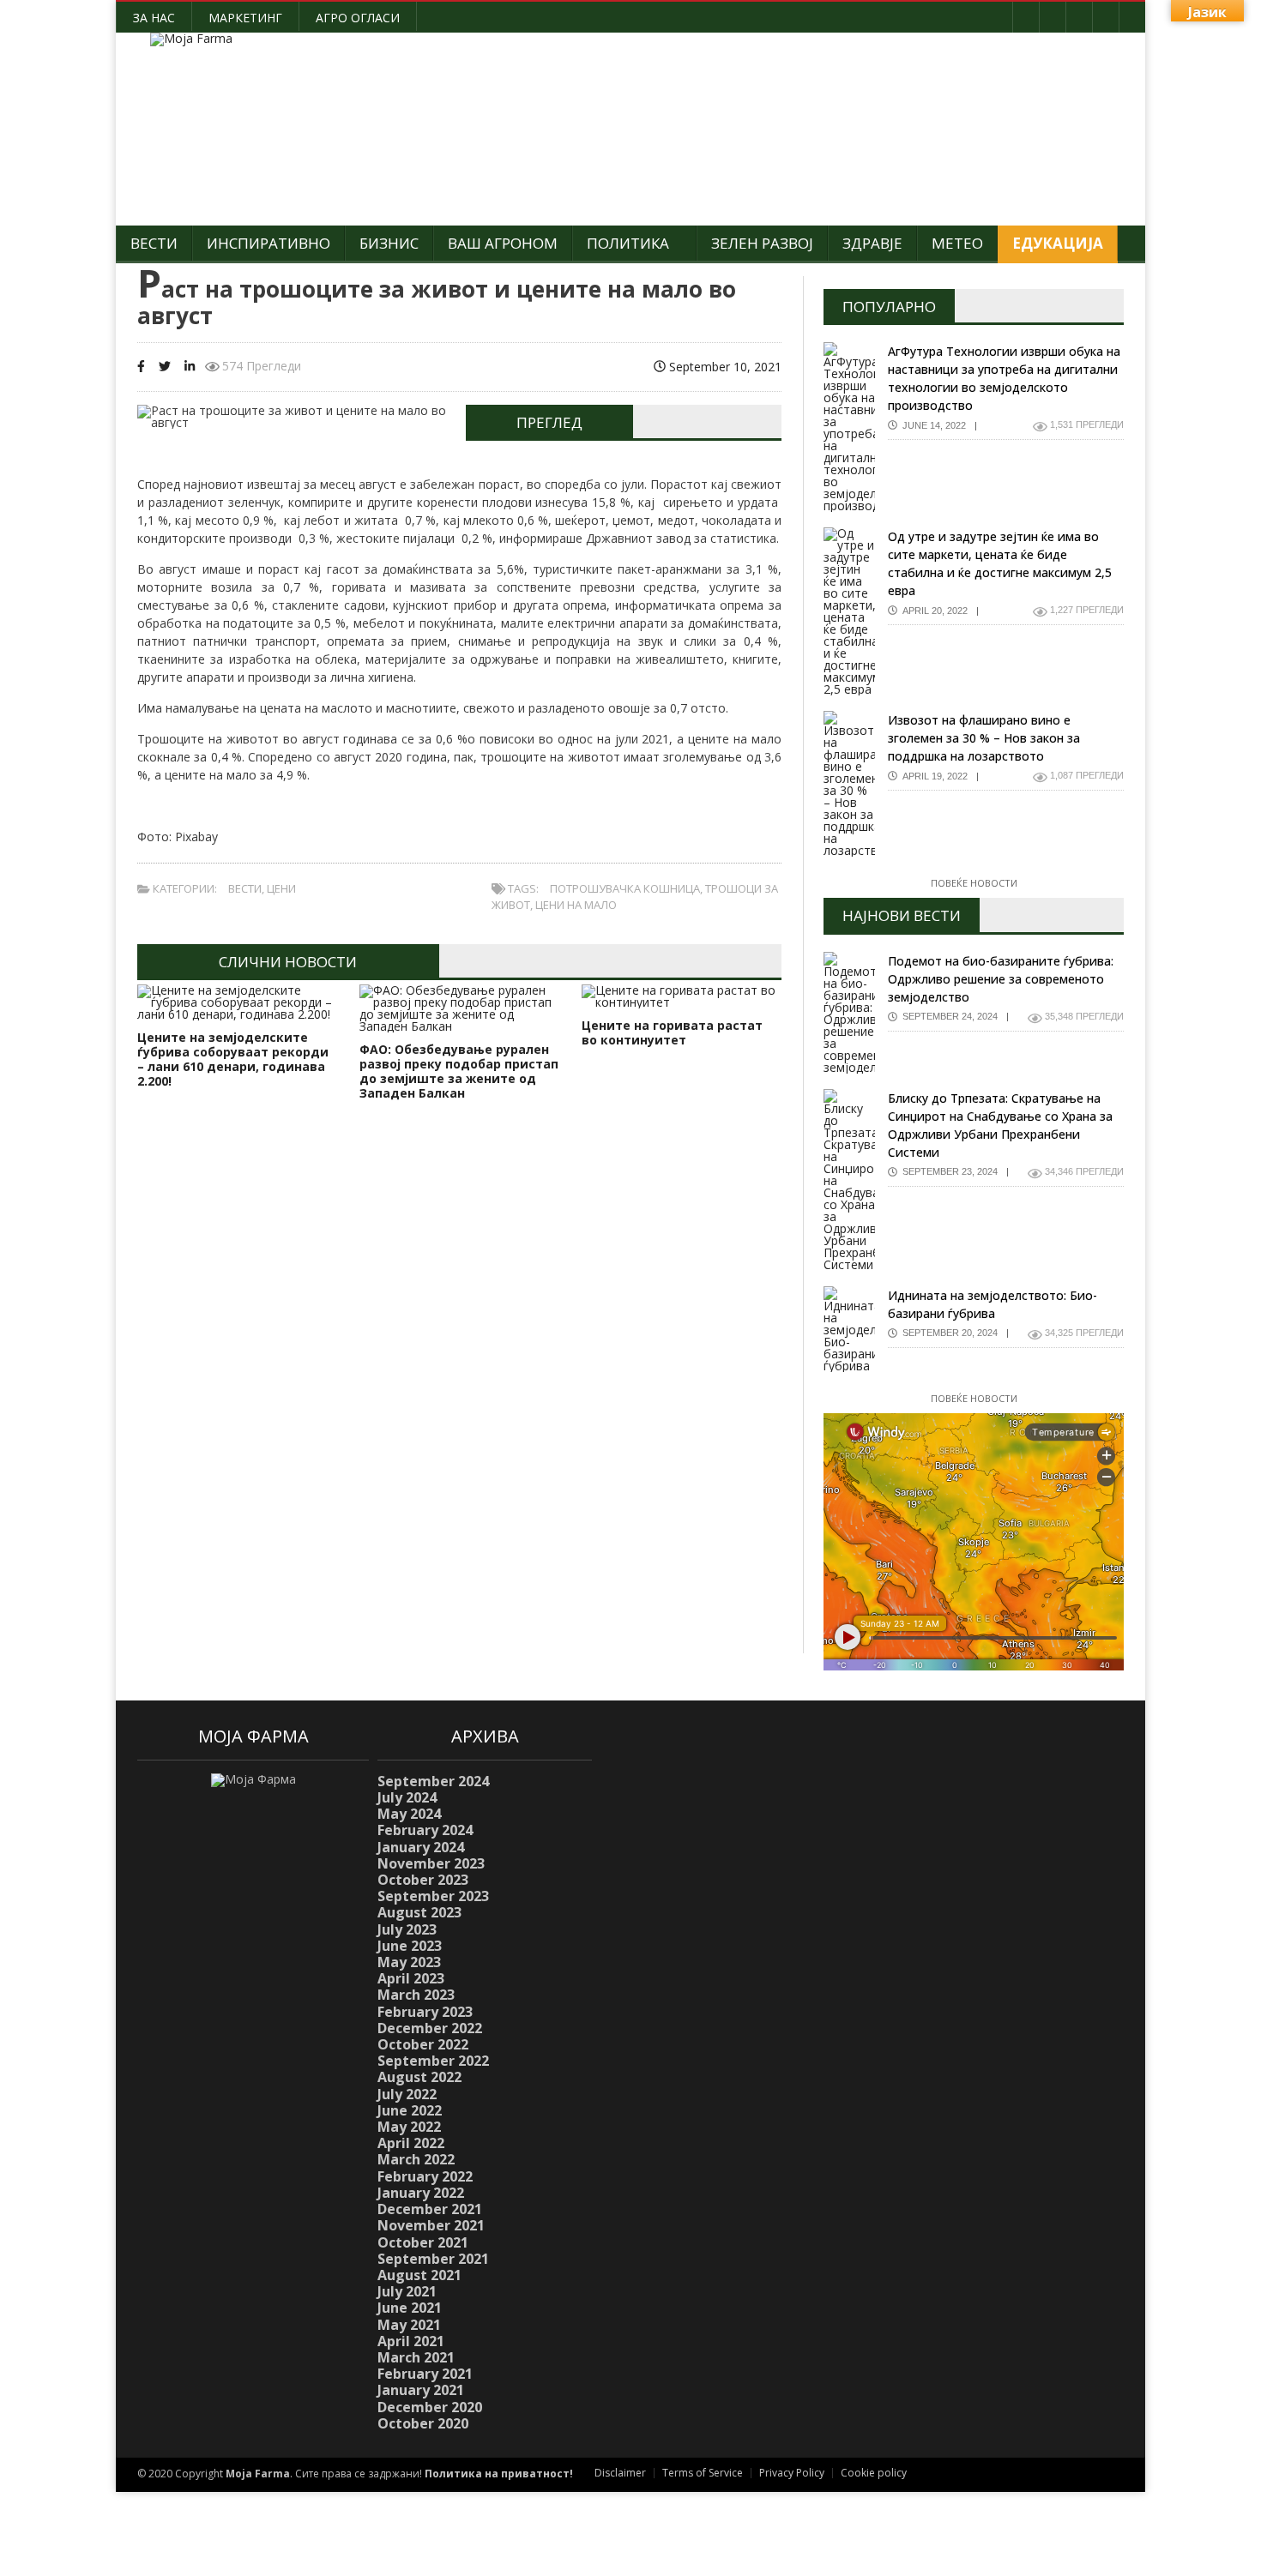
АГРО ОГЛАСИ (358, 18)
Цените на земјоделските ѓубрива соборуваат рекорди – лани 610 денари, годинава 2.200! (233, 1059)
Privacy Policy (792, 2473)
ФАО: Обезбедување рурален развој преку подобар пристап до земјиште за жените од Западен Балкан (459, 1071)
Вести (154, 243)
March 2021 (416, 2357)
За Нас (154, 18)
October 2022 (423, 2044)
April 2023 (411, 1978)
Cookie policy (874, 2473)
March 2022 (416, 2159)
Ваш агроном (503, 243)
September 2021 (433, 2259)
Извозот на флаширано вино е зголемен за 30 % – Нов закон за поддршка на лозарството (984, 738)
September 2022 (433, 2061)
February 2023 (425, 2012)
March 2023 (416, 1995)
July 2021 (407, 2291)
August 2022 (419, 2077)
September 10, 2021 (724, 367)
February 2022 (425, 2176)
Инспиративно (268, 243)
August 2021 (419, 2275)
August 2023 (419, 1912)
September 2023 (433, 1896)
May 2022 (409, 2127)
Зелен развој (762, 243)
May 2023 (409, 1962)
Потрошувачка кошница (625, 888)
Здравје (872, 243)
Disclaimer (620, 2473)
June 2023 (410, 1946)
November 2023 (431, 1863)
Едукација (1058, 243)
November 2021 (431, 2225)
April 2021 (411, 2341)
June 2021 (410, 2308)
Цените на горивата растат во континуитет (672, 1032)
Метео (957, 243)
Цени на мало (576, 905)
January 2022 (421, 2193)
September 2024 (433, 1781)
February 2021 (425, 2374)
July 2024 (407, 1797)
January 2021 (421, 2390)
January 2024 (421, 1847)
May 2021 (409, 2325)
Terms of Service (703, 2473)
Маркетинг (245, 18)
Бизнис (389, 243)
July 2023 (407, 1929)
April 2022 (411, 2143)
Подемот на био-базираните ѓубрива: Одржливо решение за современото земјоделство (1001, 979)
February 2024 (425, 1830)
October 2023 (423, 1880)
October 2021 (423, 2242)
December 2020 (430, 2407)
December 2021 (430, 2209)
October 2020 (423, 2423)
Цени (281, 888)
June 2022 (410, 2110)
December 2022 (430, 2028)
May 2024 (409, 1814)
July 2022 (407, 2094)
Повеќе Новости (974, 883)
